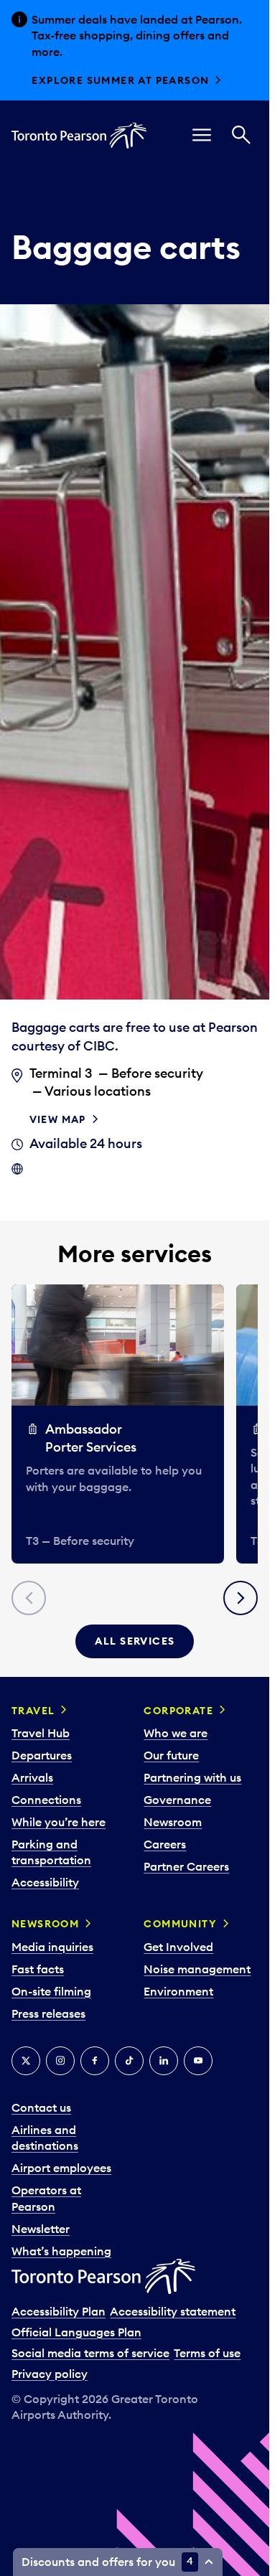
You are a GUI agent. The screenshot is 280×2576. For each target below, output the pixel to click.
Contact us (41, 2107)
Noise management (197, 1969)
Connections (46, 1800)
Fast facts (38, 1969)
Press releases (48, 2013)
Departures (42, 1755)
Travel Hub (41, 1733)
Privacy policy (50, 2374)
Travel (33, 1711)
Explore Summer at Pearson (120, 80)
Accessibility (45, 1882)
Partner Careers (186, 1866)
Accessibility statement (173, 2311)
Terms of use (207, 2353)
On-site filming (51, 1991)
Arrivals (32, 1777)
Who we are (176, 1733)
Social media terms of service (90, 2353)
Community (180, 1924)
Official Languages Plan (76, 2332)
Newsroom (173, 1822)
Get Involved (178, 1947)
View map (58, 1119)
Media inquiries (52, 1947)
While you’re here (59, 1822)
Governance (177, 1800)
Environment (178, 1991)
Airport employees (61, 2168)
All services (135, 1641)
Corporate (178, 1711)
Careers (165, 1844)
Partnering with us (192, 1777)
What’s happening (61, 2251)
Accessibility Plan (59, 2311)
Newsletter (41, 2229)
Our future (171, 1755)
